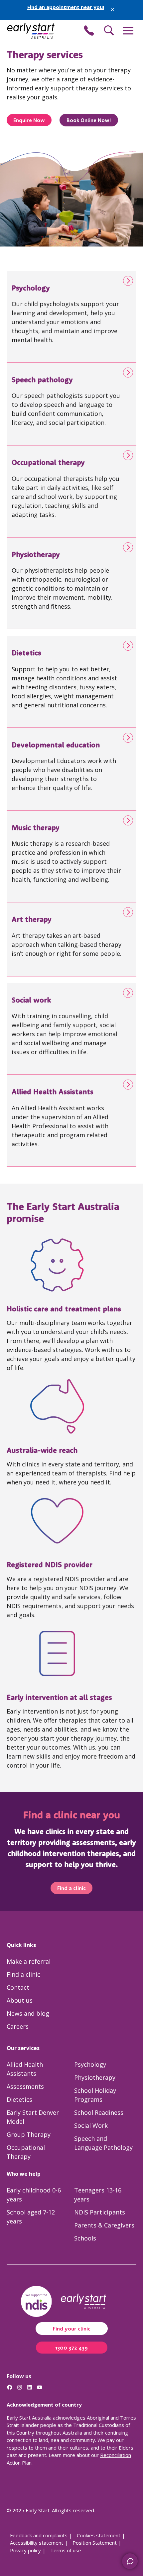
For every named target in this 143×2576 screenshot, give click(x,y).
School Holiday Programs (95, 2095)
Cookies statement (99, 2535)
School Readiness (99, 2112)
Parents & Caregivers (104, 2225)
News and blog (28, 2013)
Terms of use (66, 2550)
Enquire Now (29, 120)
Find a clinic (71, 1888)
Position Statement (95, 2543)
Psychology (90, 2064)
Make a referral (29, 1961)
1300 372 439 (72, 2348)
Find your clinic (72, 2329)
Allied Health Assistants (25, 2069)
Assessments (25, 2086)
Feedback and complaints (39, 2535)
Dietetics (19, 2099)
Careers (18, 2026)
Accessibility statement (37, 2543)
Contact (18, 1987)
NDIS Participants (100, 2212)
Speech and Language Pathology (103, 2143)
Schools (85, 2238)
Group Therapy (29, 2134)
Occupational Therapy (26, 2152)
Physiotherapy (95, 2077)
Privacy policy (25, 2550)
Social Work (91, 2125)
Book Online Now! (89, 120)
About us (20, 2000)
